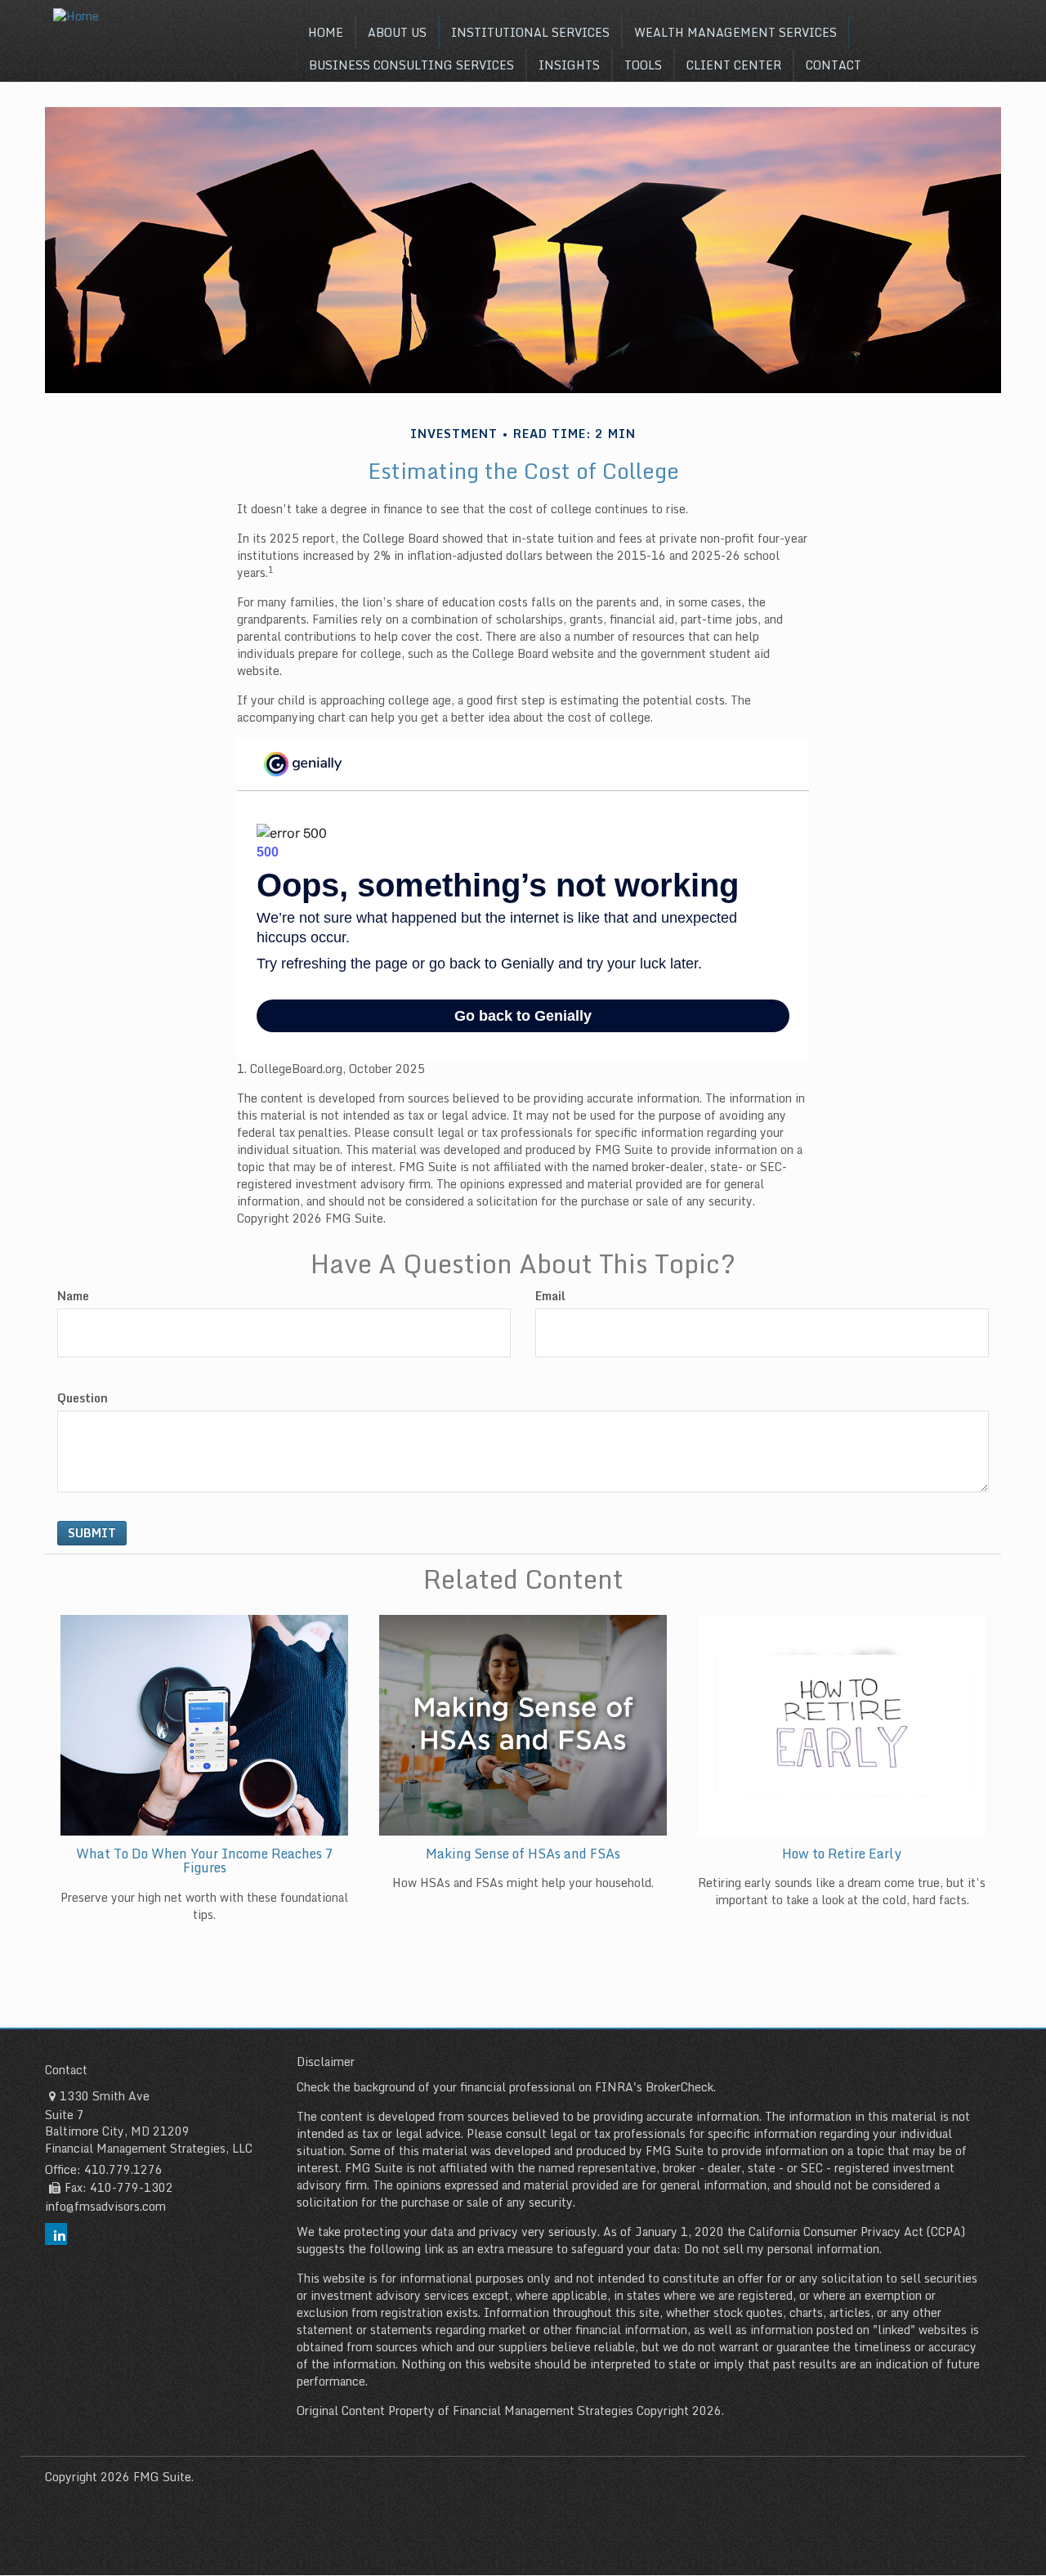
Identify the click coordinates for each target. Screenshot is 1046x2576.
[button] (397, 33)
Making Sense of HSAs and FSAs (523, 1854)
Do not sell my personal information (782, 2249)
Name (73, 1296)
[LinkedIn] (56, 2234)
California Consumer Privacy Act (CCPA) (857, 2232)
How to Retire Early (842, 1854)
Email (550, 1296)
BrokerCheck (679, 2087)
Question (83, 1398)
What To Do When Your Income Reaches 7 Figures (205, 1861)
